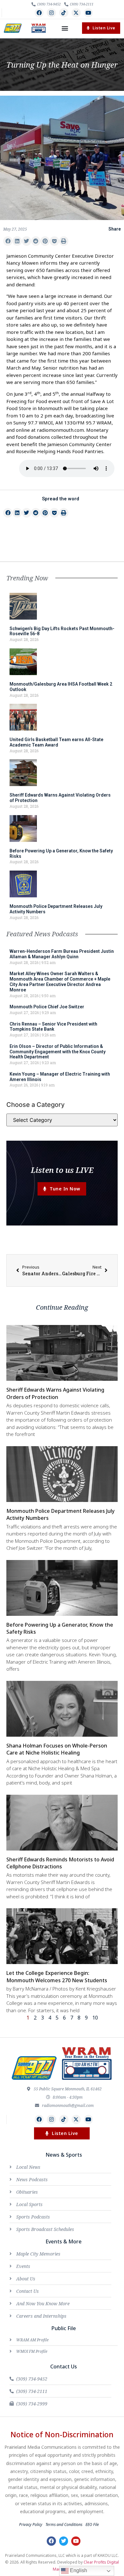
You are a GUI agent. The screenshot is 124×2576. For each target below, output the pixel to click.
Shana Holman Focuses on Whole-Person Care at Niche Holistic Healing (57, 1749)
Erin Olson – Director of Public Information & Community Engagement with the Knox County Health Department (58, 1052)
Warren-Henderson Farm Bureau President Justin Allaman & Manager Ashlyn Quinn (62, 954)
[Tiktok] (64, 13)
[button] (65, 28)
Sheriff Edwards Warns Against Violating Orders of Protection (55, 1393)
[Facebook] (39, 13)
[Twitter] (64, 2541)
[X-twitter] (76, 13)
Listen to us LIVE (62, 1170)
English (78, 2570)
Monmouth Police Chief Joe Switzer (47, 1007)
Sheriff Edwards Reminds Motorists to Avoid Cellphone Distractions (60, 1863)
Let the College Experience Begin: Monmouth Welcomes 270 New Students (57, 1976)
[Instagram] (51, 13)
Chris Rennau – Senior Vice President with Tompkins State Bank (53, 1027)
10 (95, 2018)
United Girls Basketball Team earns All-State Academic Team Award (56, 742)
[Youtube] (89, 13)
